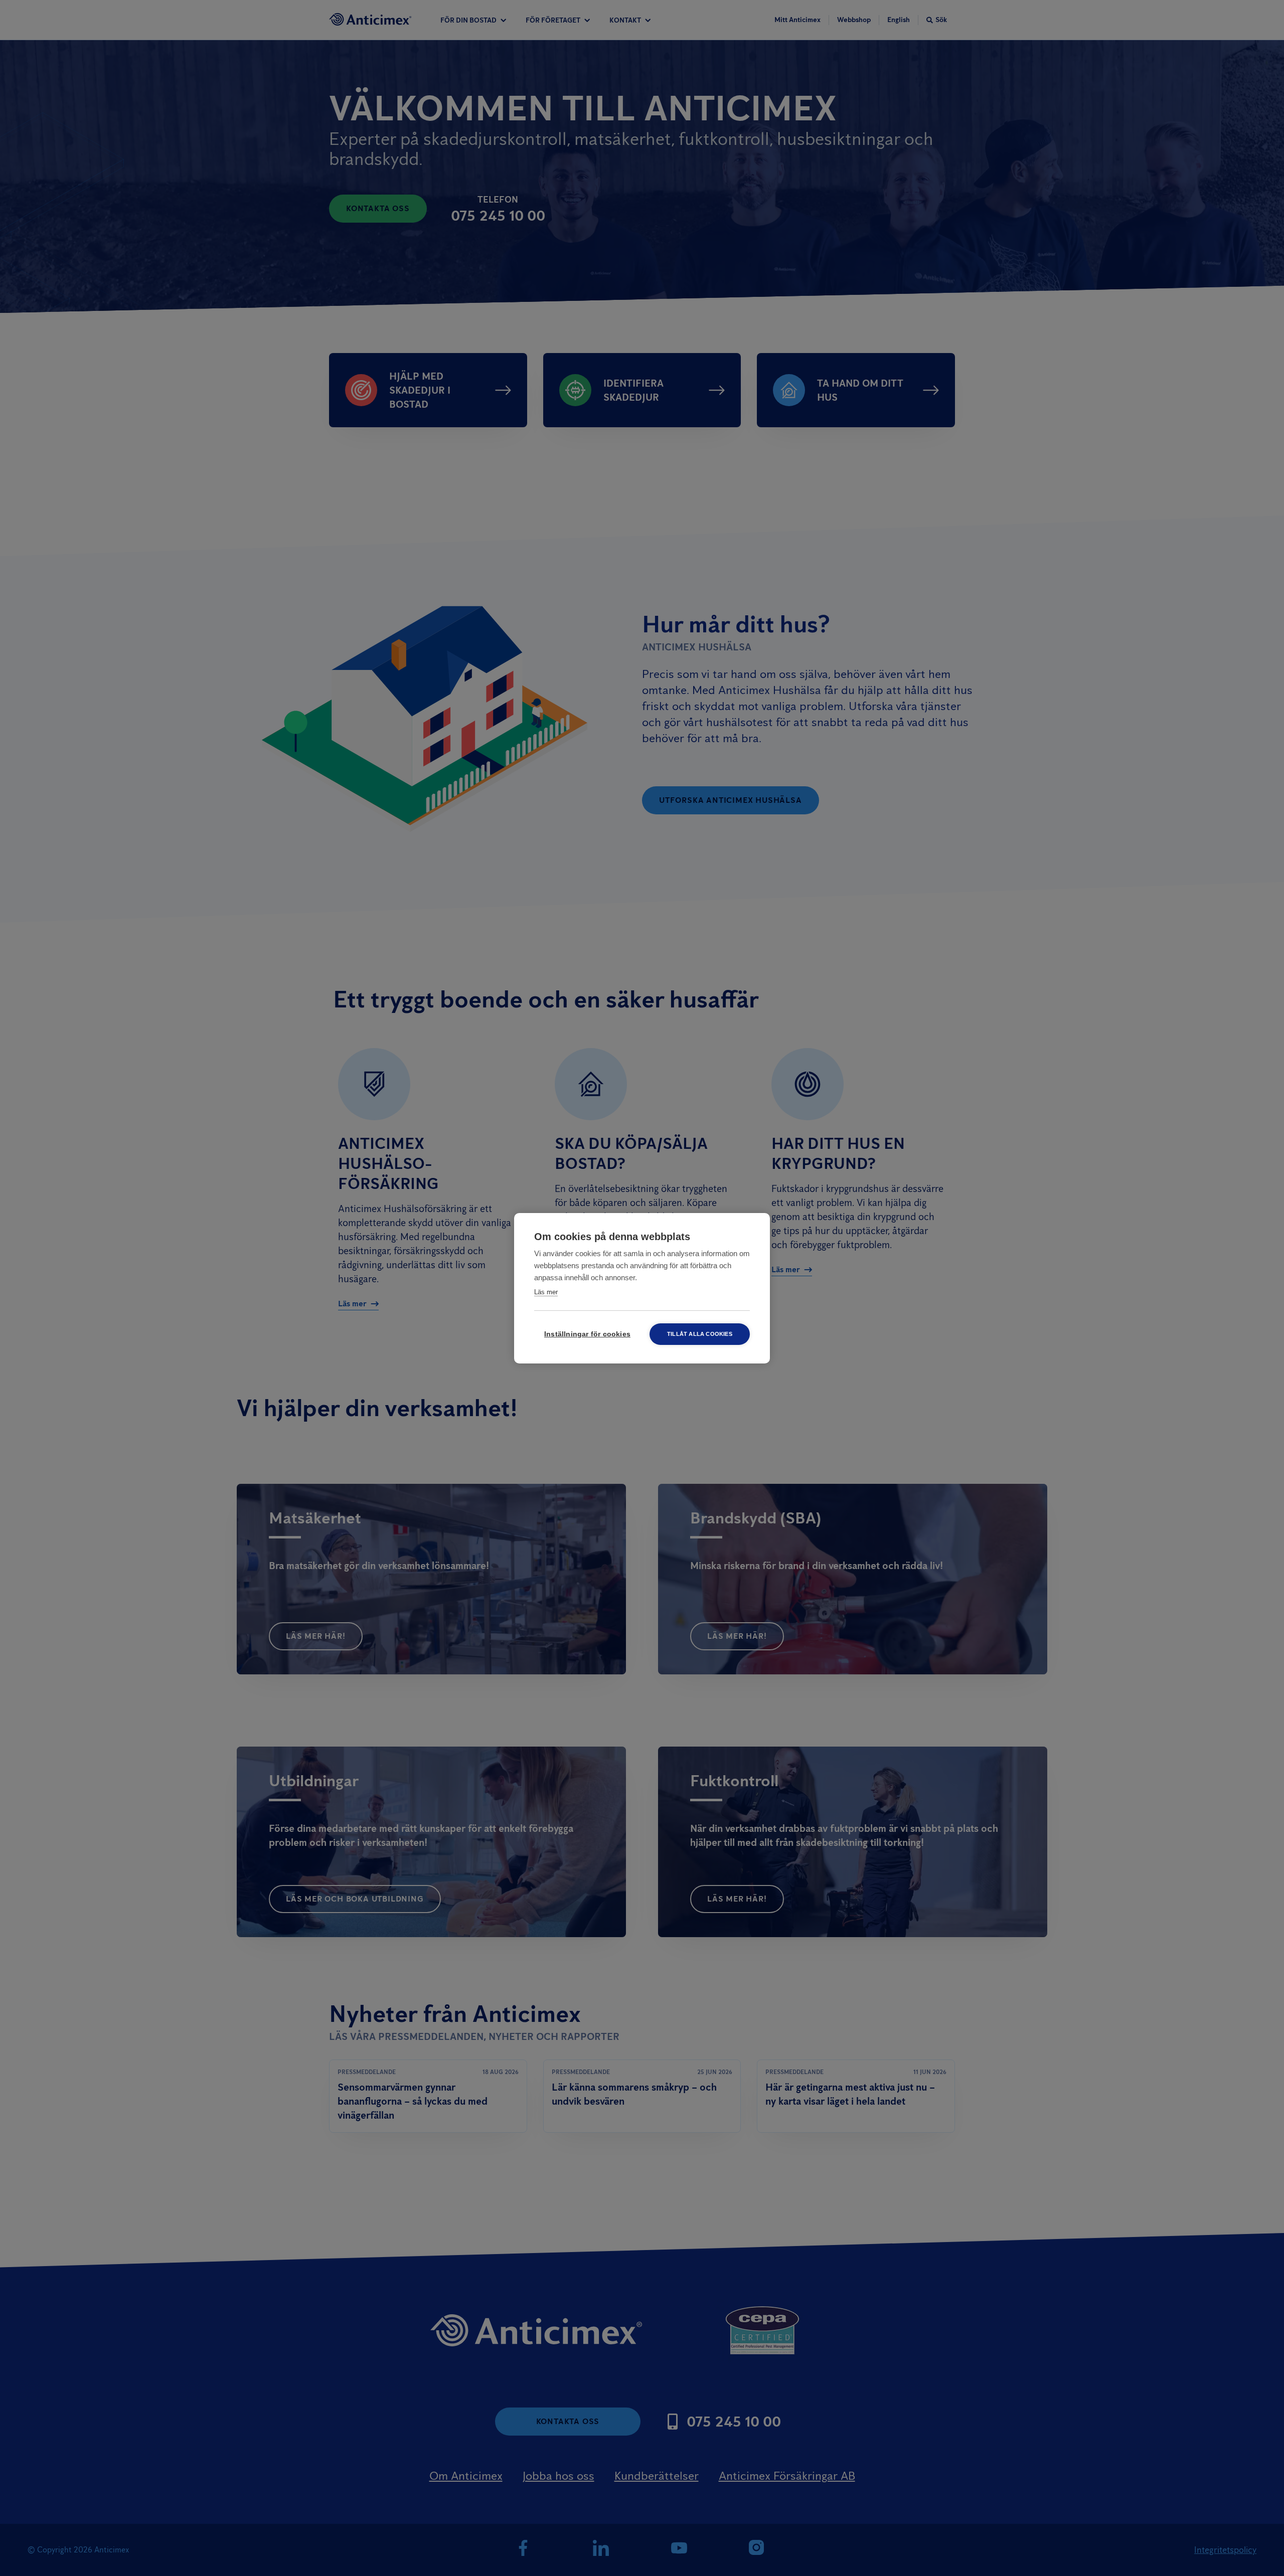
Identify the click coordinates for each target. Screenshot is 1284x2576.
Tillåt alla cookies (700, 1334)
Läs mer (546, 1292)
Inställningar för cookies (587, 1334)
